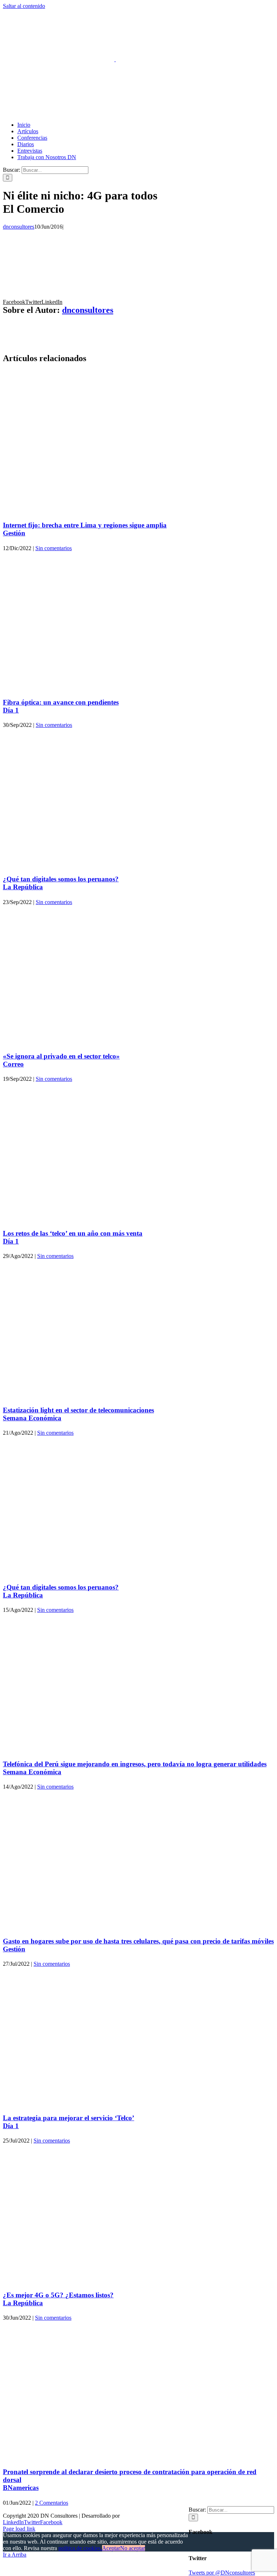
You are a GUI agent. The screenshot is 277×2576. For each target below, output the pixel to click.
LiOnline (131, 2516)
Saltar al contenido (24, 6)
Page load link (19, 2529)
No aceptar (133, 2548)
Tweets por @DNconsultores (222, 2573)
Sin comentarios (54, 548)
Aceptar (111, 2548)
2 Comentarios (52, 2503)
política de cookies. (80, 2548)
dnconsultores (19, 227)
